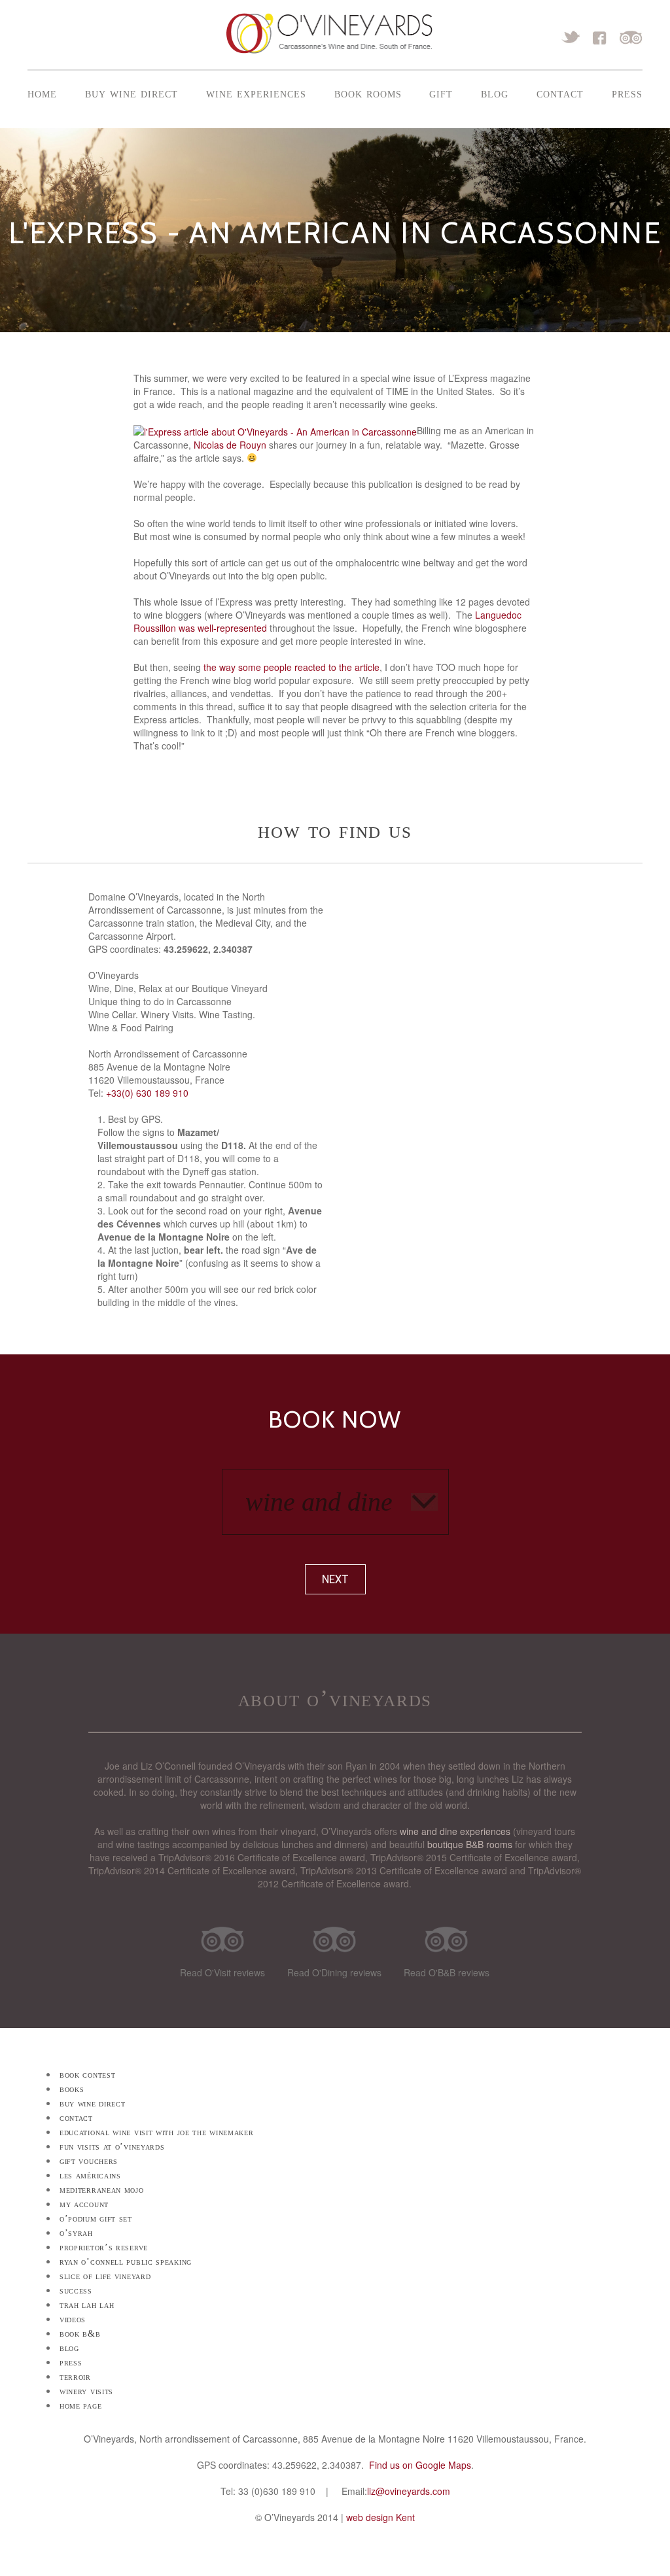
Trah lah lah (87, 2305)
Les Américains (90, 2175)
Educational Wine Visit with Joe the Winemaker (157, 2132)
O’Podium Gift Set (96, 2219)
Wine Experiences (256, 93)
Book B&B (80, 2334)
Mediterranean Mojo (102, 2190)
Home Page (80, 2406)
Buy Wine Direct (132, 93)
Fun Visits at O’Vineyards (112, 2147)
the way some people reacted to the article (291, 667)
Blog (495, 93)
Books (72, 2089)
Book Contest (87, 2075)
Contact (560, 93)
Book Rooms (368, 93)
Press (627, 93)
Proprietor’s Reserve (104, 2247)
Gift (441, 93)
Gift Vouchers (89, 2161)
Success (76, 2291)
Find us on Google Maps (420, 2465)
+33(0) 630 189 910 (147, 1093)
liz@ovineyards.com (409, 2491)
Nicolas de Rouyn (230, 445)
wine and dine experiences (455, 1831)
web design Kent (380, 2517)
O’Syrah (76, 2233)
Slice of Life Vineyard (105, 2276)
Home (42, 93)
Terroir (75, 2377)
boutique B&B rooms (470, 1844)
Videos (73, 2319)
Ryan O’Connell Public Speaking (126, 2262)
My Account (84, 2204)
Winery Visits (86, 2391)
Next (335, 1579)
